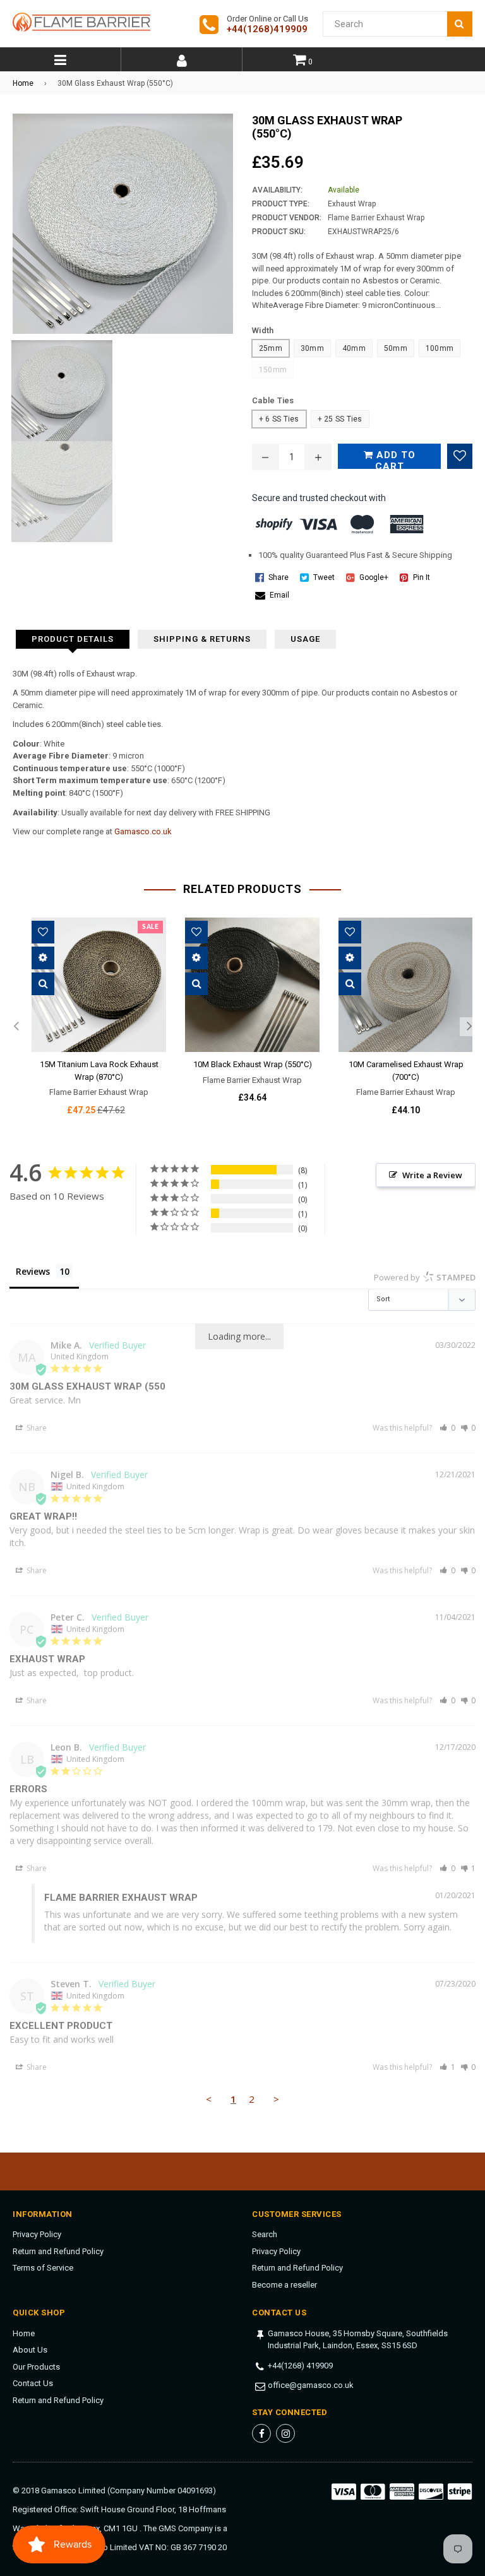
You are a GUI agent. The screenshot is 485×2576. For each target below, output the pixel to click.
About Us (30, 2350)
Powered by (425, 1277)
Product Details (73, 639)
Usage (305, 639)
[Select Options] (43, 958)
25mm (271, 348)
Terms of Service (43, 2268)
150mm (273, 370)
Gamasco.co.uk (143, 831)
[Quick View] (43, 984)
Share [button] (36, 1428)
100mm (440, 348)
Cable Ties (273, 400)
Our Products (36, 2367)
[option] (89, 1027)
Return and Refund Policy (58, 2251)
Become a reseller (284, 2285)
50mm (396, 348)
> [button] (276, 2099)
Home (23, 83)
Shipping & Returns (202, 639)
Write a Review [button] (432, 1175)
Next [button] (469, 1027)
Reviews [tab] (33, 1271)
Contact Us (33, 2383)
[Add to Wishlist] (460, 456)
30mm (312, 348)
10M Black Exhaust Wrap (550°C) (253, 1064)
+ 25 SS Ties (340, 419)
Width (263, 330)
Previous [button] (16, 1027)
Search (265, 2234)
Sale (150, 927)
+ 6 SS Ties (279, 419)
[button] (447, 1428)
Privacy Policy (37, 2234)
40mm (354, 348)
